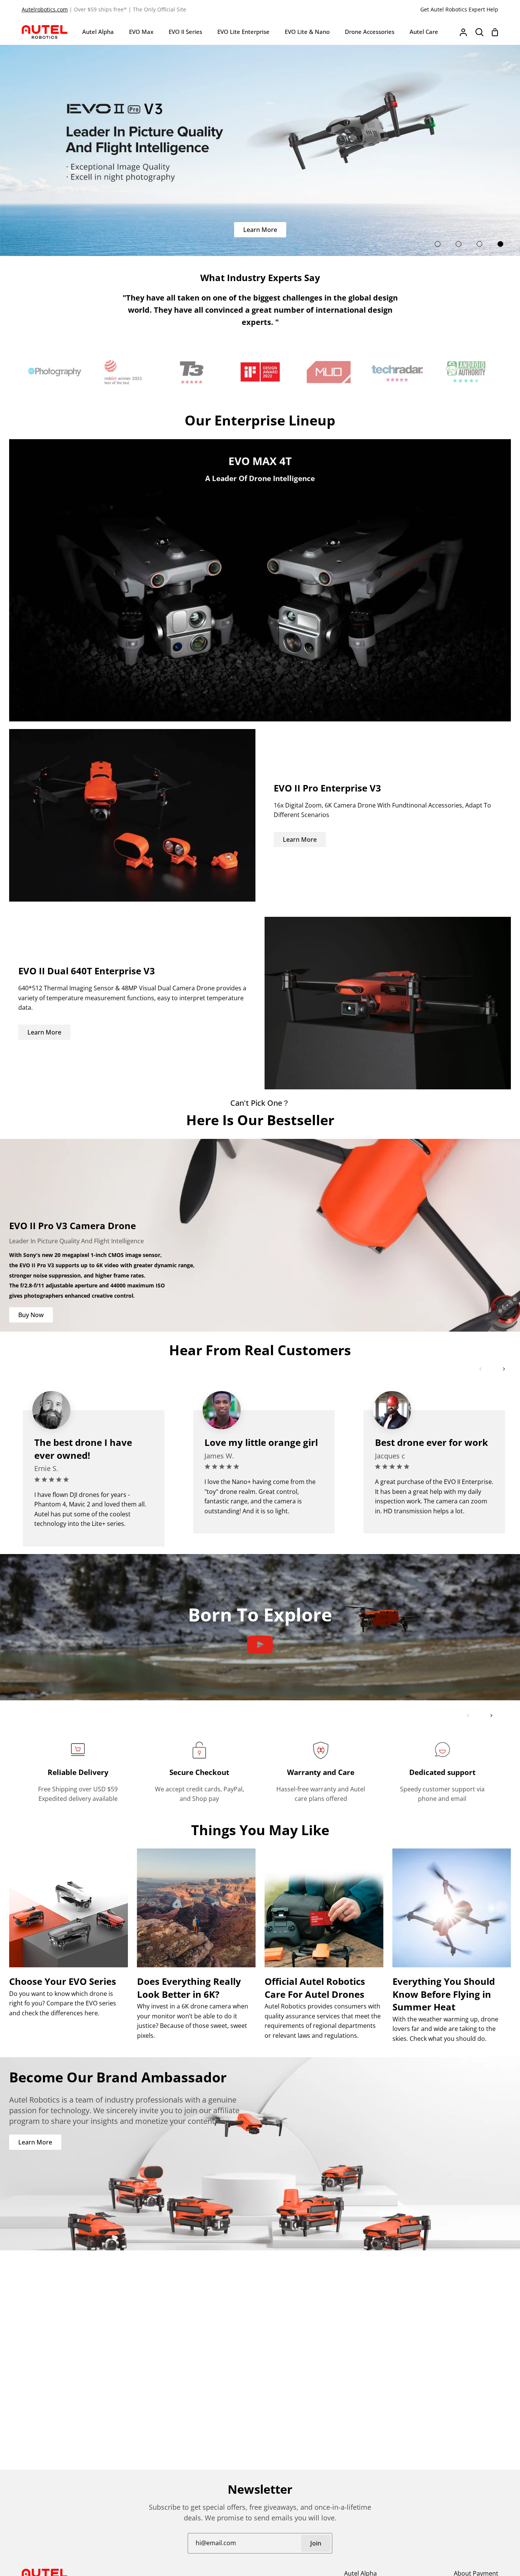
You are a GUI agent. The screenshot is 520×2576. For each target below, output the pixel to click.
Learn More (260, 230)
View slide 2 (459, 244)
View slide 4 (500, 244)
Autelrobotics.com (45, 9)
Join (316, 2543)
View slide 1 (438, 244)
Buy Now (31, 1315)
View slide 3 (479, 244)
